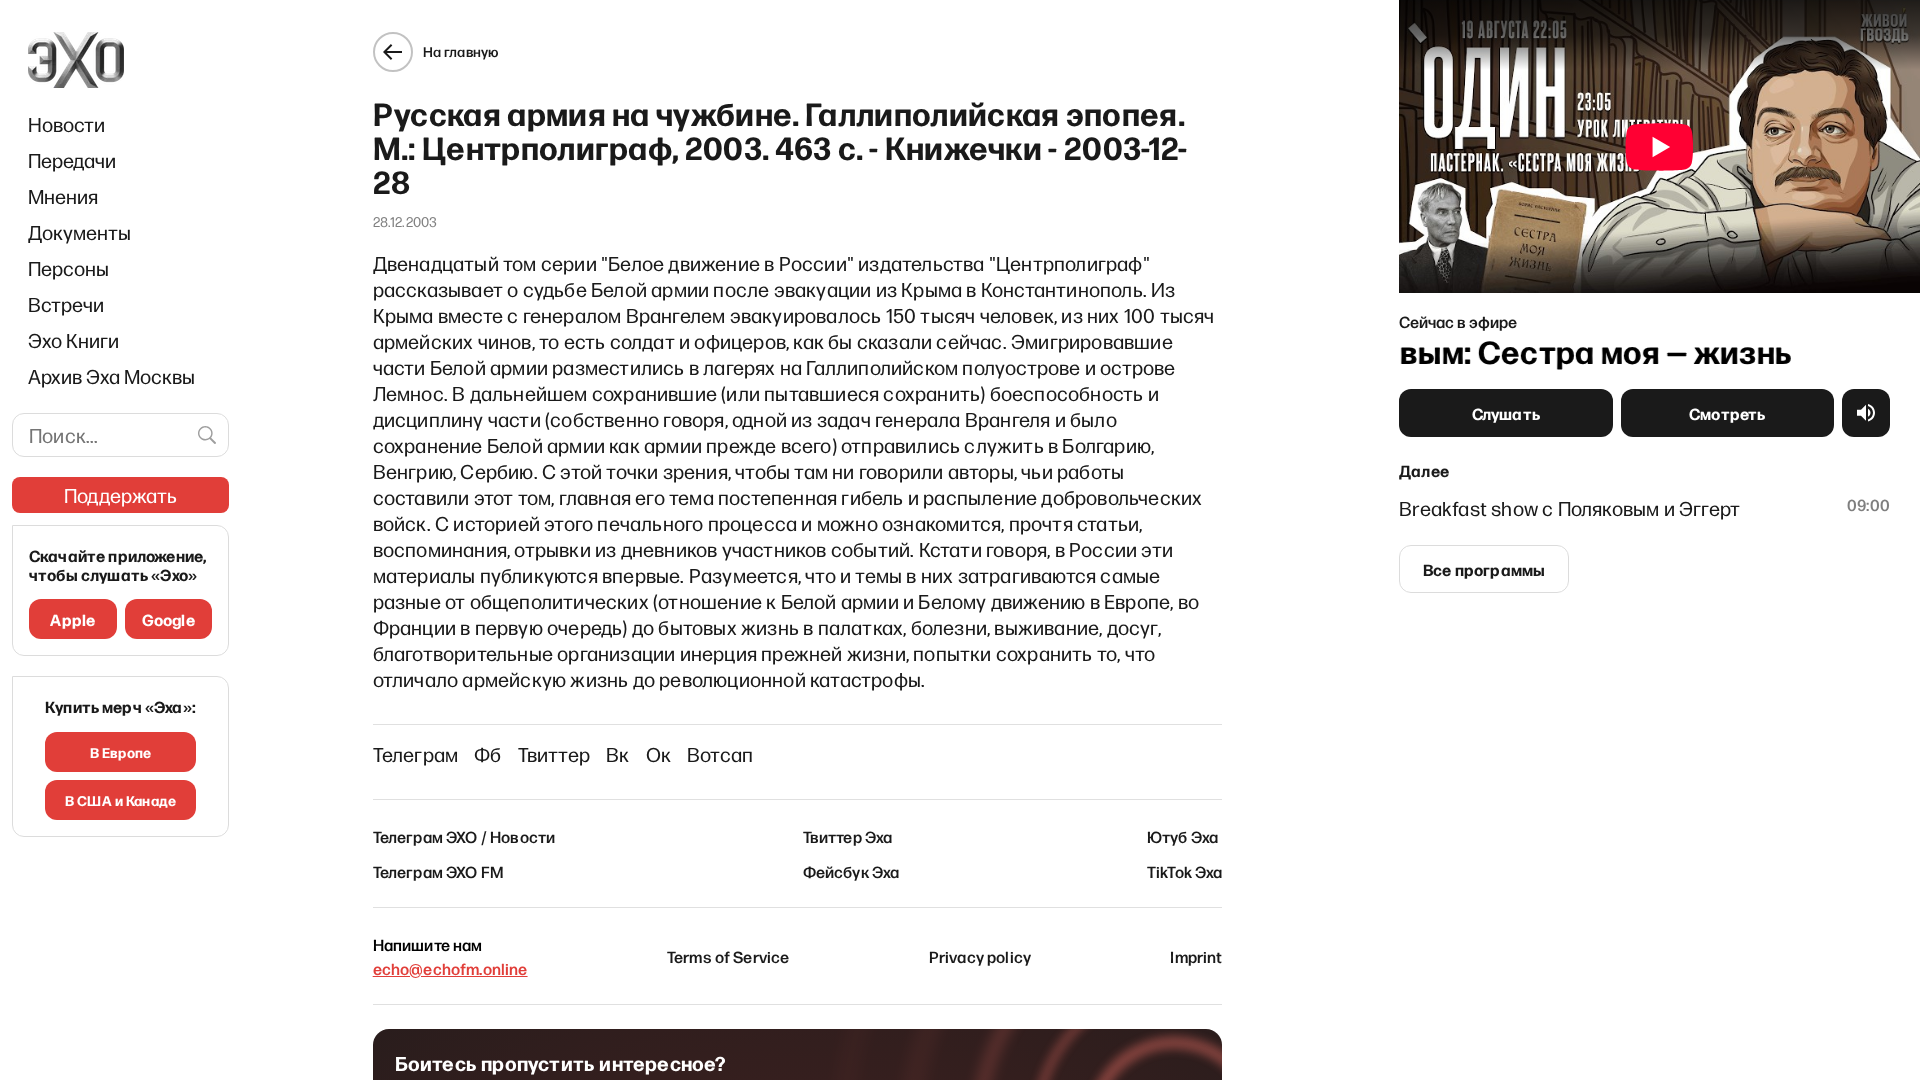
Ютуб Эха (1182, 836)
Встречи (66, 304)
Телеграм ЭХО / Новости (464, 836)
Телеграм (416, 754)
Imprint (1196, 956)
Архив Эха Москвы (111, 376)
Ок (658, 754)
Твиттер (554, 754)
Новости (66, 124)
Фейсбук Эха (851, 871)
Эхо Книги (73, 340)
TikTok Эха (1185, 871)
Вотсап (720, 754)
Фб (487, 754)
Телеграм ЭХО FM (438, 871)
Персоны (68, 268)
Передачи (72, 160)
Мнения (63, 196)
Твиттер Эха (848, 836)
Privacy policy (980, 956)
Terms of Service (728, 956)
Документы (79, 232)
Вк (617, 754)
